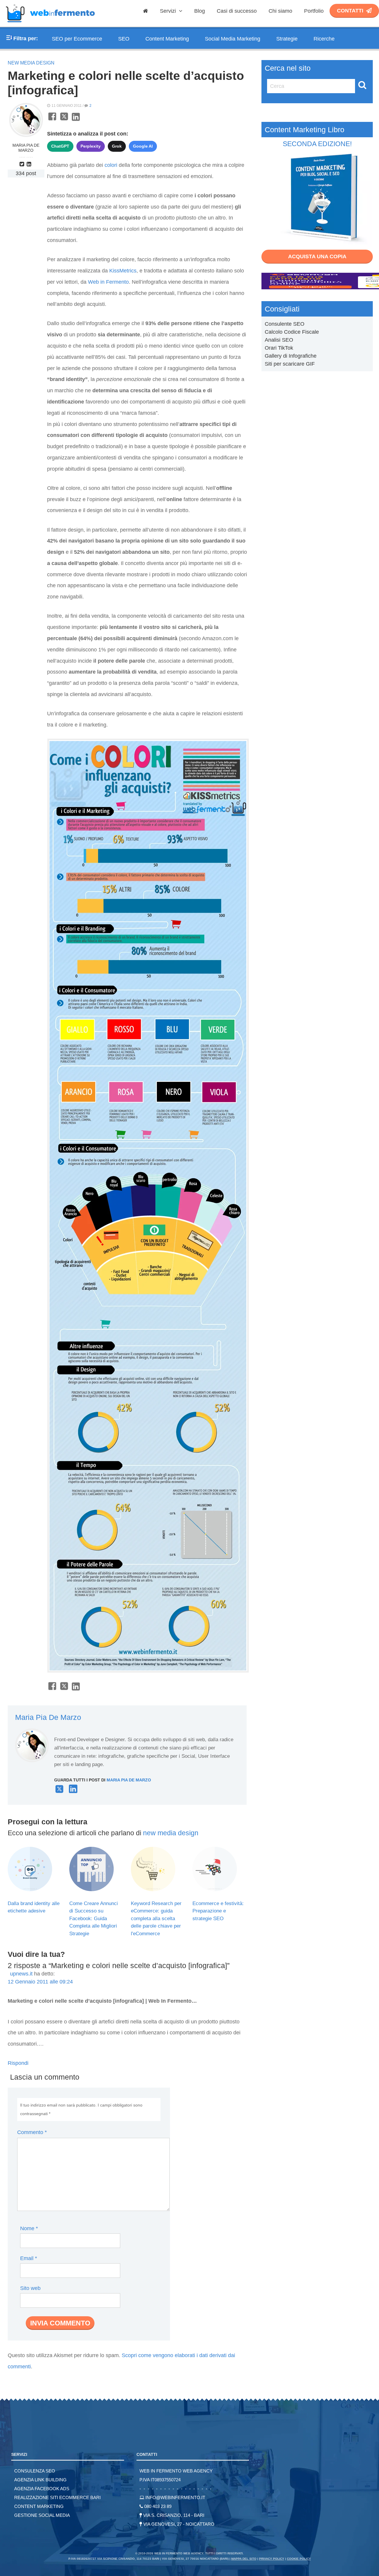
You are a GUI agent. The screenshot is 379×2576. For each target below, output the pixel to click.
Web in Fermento (108, 282)
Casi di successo (237, 11)
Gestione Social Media (42, 2515)
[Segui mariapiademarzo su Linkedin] (30, 164)
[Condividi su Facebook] (52, 120)
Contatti (350, 11)
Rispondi (18, 2063)
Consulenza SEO (35, 2471)
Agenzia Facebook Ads (42, 2489)
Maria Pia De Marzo (26, 148)
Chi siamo (280, 11)
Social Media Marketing (233, 39)
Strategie (287, 39)
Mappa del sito (244, 2559)
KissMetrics (123, 271)
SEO (124, 39)
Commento (32, 2132)
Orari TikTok (279, 348)
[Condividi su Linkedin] (76, 120)
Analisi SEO (279, 340)
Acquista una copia (317, 256)
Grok (117, 146)
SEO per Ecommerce (77, 39)
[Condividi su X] (64, 120)
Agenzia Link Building (40, 2480)
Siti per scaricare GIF (290, 364)
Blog (200, 11)
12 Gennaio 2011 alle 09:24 (40, 1982)
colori (111, 165)
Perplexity (91, 146)
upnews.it (21, 1974)
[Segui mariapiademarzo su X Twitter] (59, 1791)
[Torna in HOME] (50, 25)
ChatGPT (60, 146)
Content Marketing (167, 39)
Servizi (169, 11)
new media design (31, 63)
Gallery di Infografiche (291, 356)
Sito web (30, 2288)
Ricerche (324, 39)
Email (29, 2258)
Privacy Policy (272, 2559)
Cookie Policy (299, 2559)
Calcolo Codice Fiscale (292, 332)
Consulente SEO (285, 324)
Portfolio (314, 11)
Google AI (143, 146)
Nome (29, 2228)
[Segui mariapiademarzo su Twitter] (23, 164)
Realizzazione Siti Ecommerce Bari (57, 2497)
